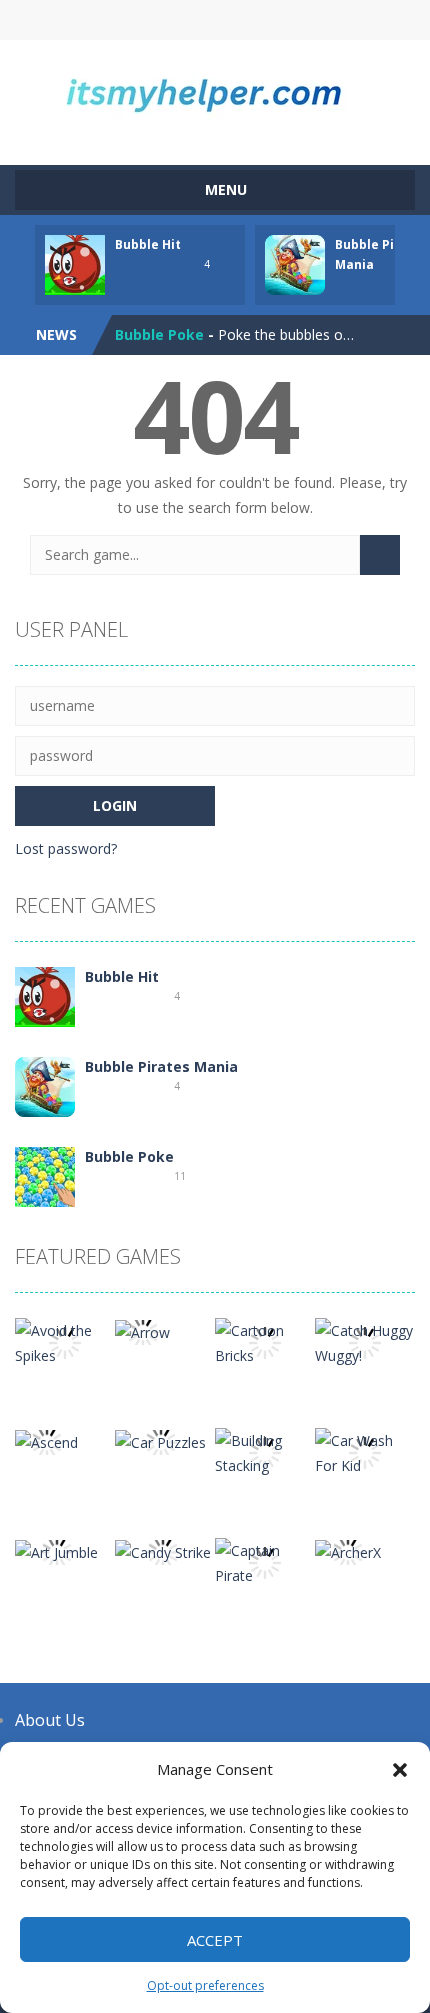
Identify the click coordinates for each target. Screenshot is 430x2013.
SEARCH (215, 20)
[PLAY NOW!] (75, 263)
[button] (400, 1770)
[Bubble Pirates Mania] (45, 1085)
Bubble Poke (159, 334)
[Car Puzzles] (160, 1440)
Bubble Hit (148, 244)
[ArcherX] (348, 1550)
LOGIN (120, 20)
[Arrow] (142, 1330)
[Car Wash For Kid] (365, 1451)
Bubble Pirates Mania (161, 1066)
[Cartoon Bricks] (265, 1341)
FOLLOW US (310, 20)
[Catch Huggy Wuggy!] (365, 1341)
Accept (215, 1940)
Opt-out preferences (205, 1985)
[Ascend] (46, 1440)
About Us (50, 1720)
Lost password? (66, 848)
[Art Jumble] (56, 1550)
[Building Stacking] (265, 1451)
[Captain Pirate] (265, 1561)
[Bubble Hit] (45, 995)
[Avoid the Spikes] (65, 1341)
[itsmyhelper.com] (215, 93)
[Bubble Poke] (45, 1175)
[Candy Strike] (163, 1550)
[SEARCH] (380, 555)
